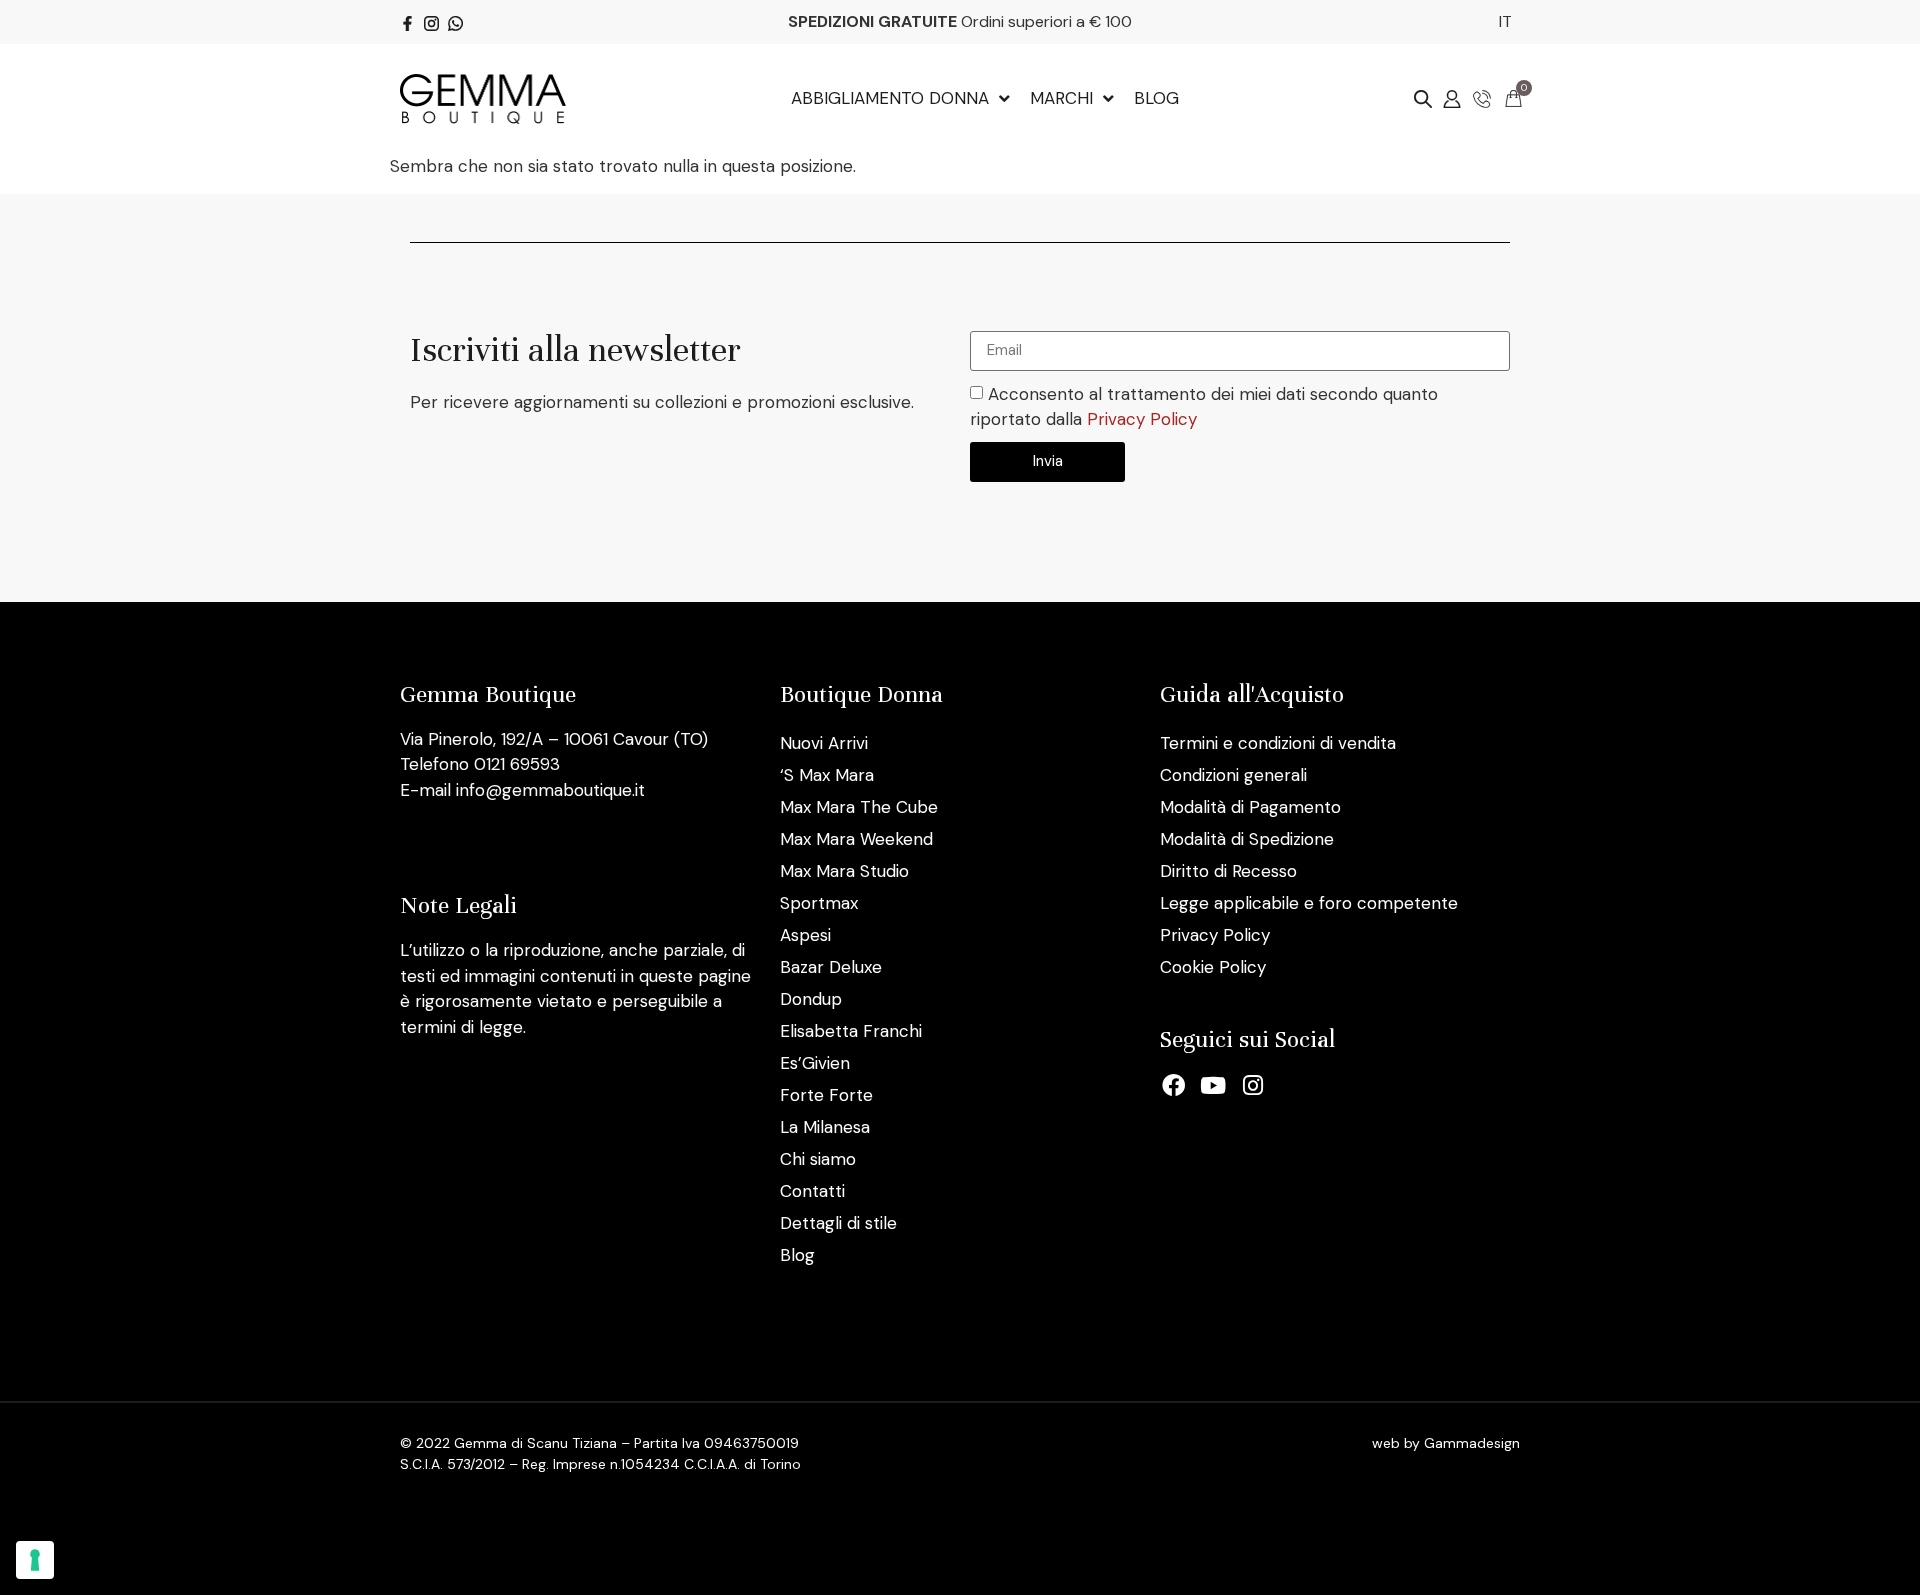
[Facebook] (1174, 1086)
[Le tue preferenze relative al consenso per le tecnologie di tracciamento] (35, 1560)
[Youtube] (1214, 1086)
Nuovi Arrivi (824, 743)
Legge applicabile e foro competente (1309, 903)
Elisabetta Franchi (851, 1031)
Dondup (811, 999)
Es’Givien (815, 1063)
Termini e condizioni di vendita (1278, 743)
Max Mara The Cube (859, 807)
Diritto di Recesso (1228, 871)
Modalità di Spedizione (1247, 839)
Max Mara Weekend (856, 839)
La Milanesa (825, 1127)
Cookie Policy (1213, 967)
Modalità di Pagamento (1250, 807)
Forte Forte (826, 1095)
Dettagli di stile (838, 1223)
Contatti (812, 1191)
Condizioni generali (1233, 775)
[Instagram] (1253, 1086)
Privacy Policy (1142, 419)
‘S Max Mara (827, 775)
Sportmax (819, 903)
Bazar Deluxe (831, 967)
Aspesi (805, 935)
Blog (797, 1255)
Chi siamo (818, 1159)
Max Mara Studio (844, 871)
